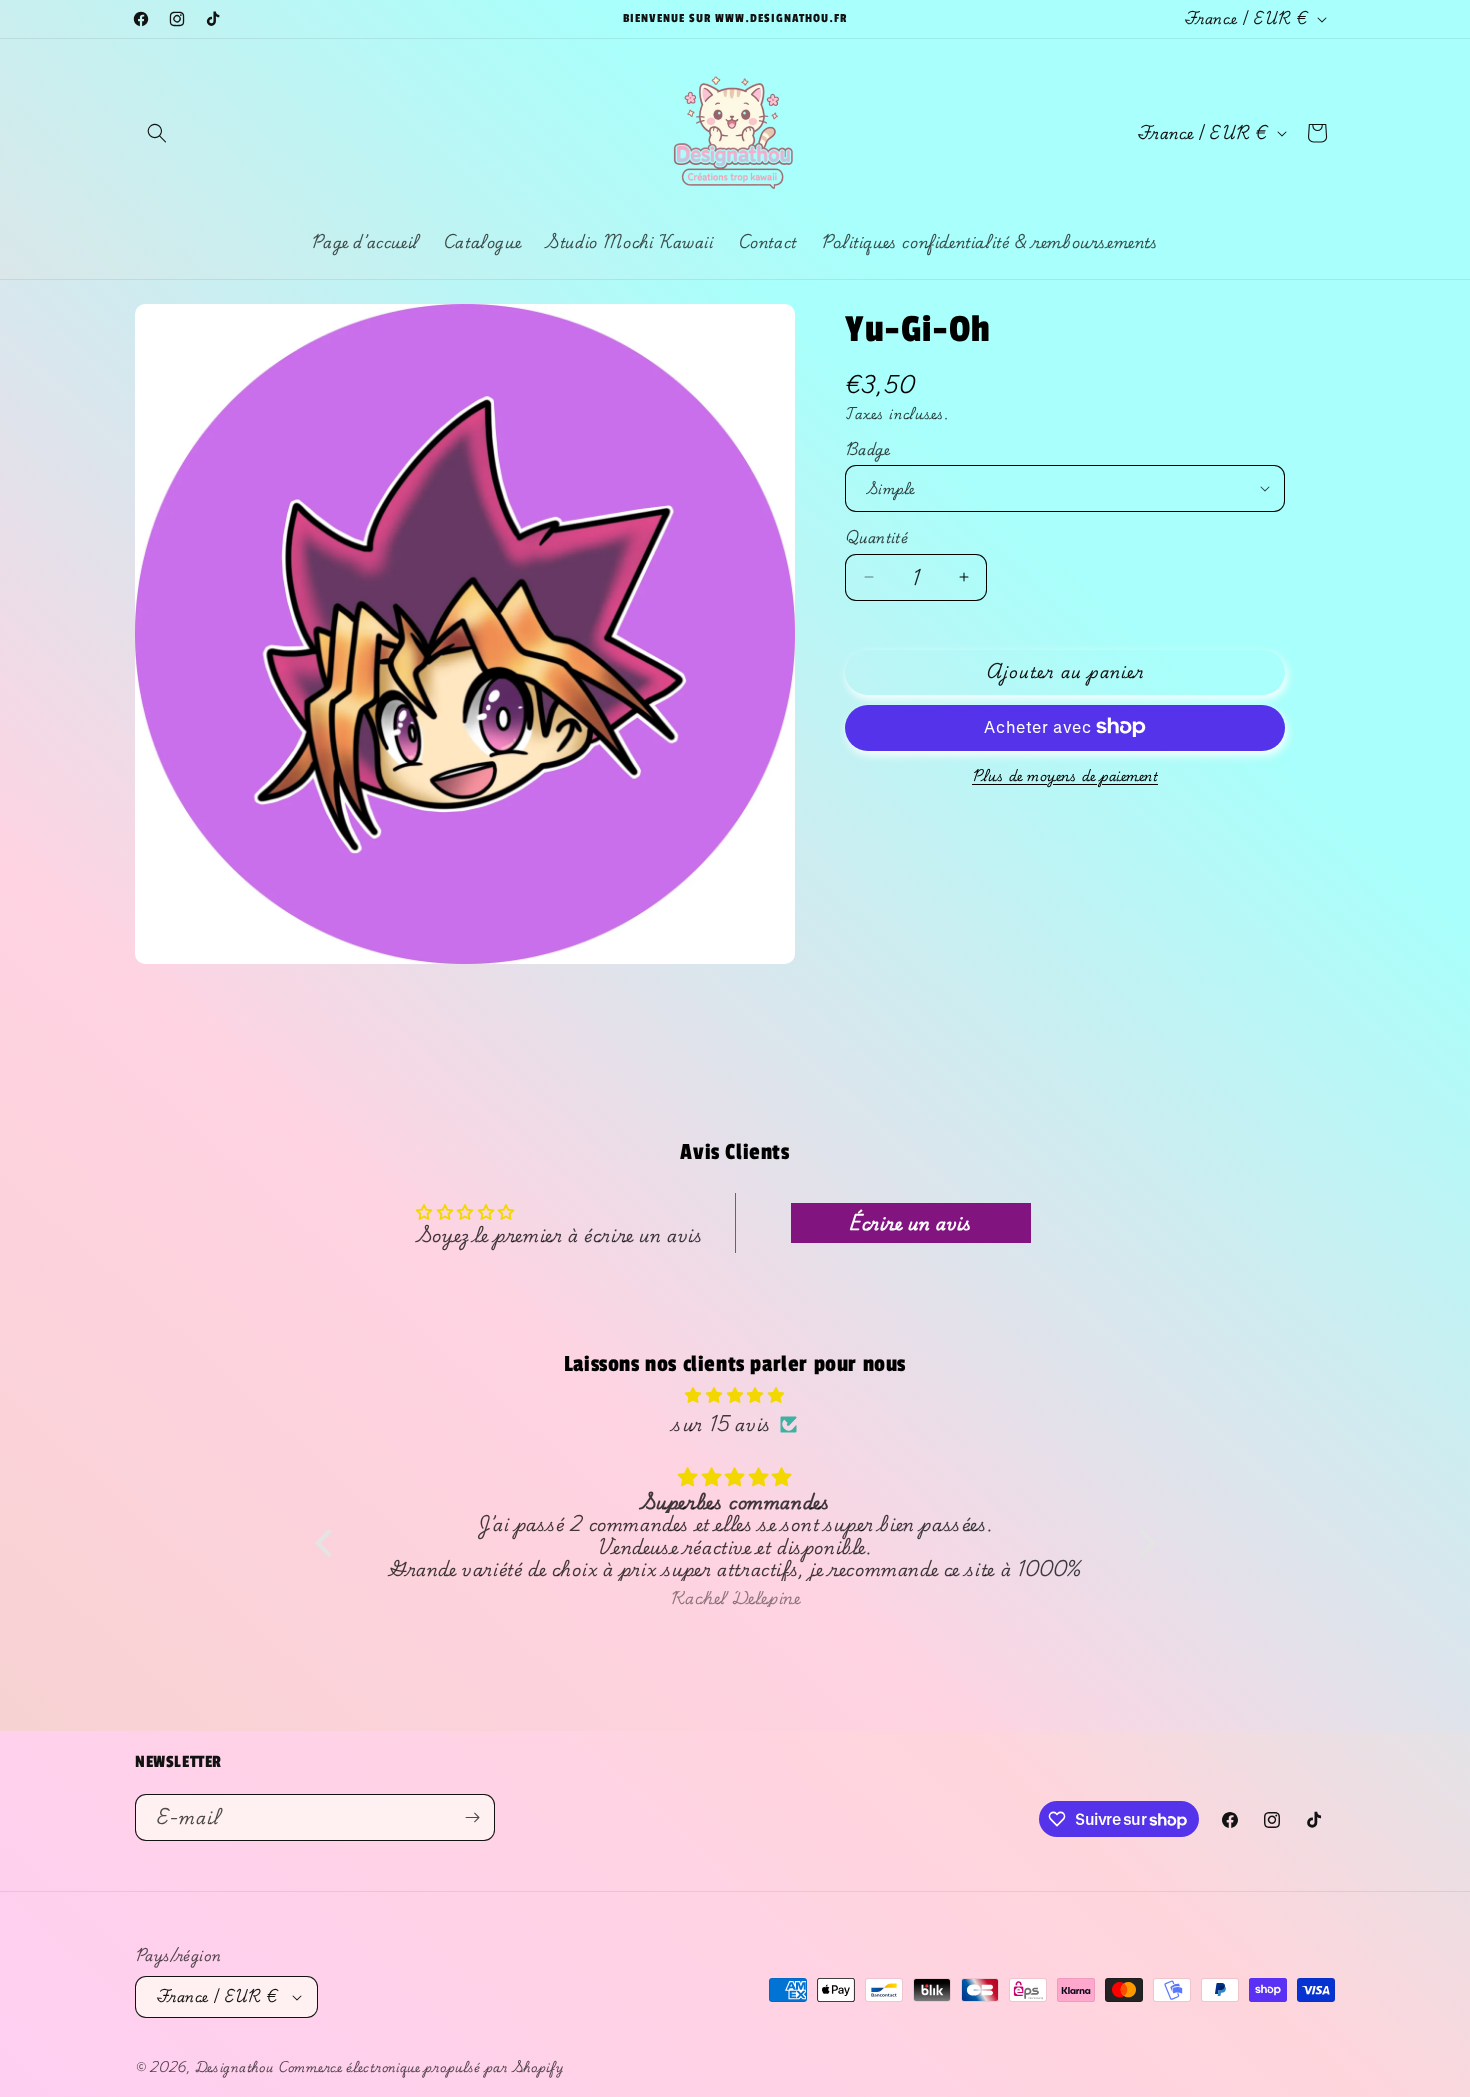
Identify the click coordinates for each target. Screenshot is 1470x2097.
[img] (735, 1395)
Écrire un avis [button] (910, 1222)
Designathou (234, 2067)
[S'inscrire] (472, 1817)
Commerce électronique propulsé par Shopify (420, 2067)
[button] (157, 133)
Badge (867, 449)
